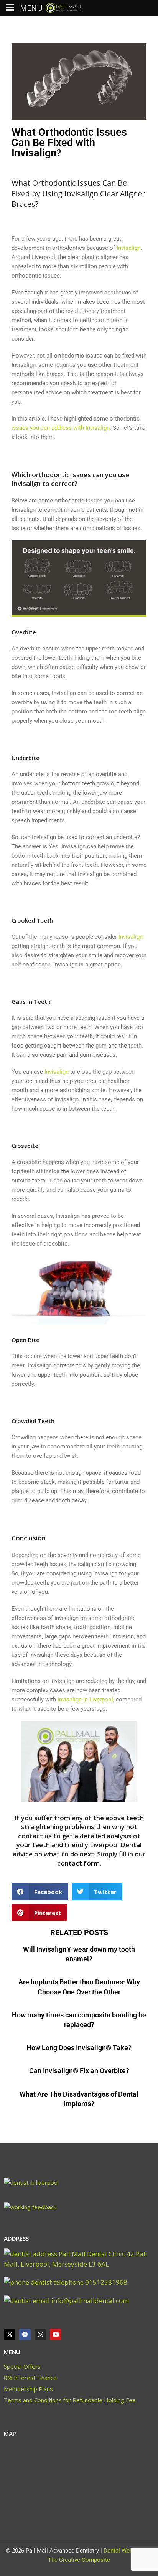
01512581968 (105, 2282)
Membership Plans (28, 2389)
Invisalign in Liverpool (85, 1700)
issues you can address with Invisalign (61, 428)
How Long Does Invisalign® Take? (79, 2048)
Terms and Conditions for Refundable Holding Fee (70, 2400)
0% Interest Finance (30, 2378)
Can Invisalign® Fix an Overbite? (79, 2071)
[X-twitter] (10, 2335)
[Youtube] (56, 2335)
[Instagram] (40, 2335)
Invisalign (131, 937)
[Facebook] (25, 2335)
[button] (40, 1892)
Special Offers (22, 2366)
